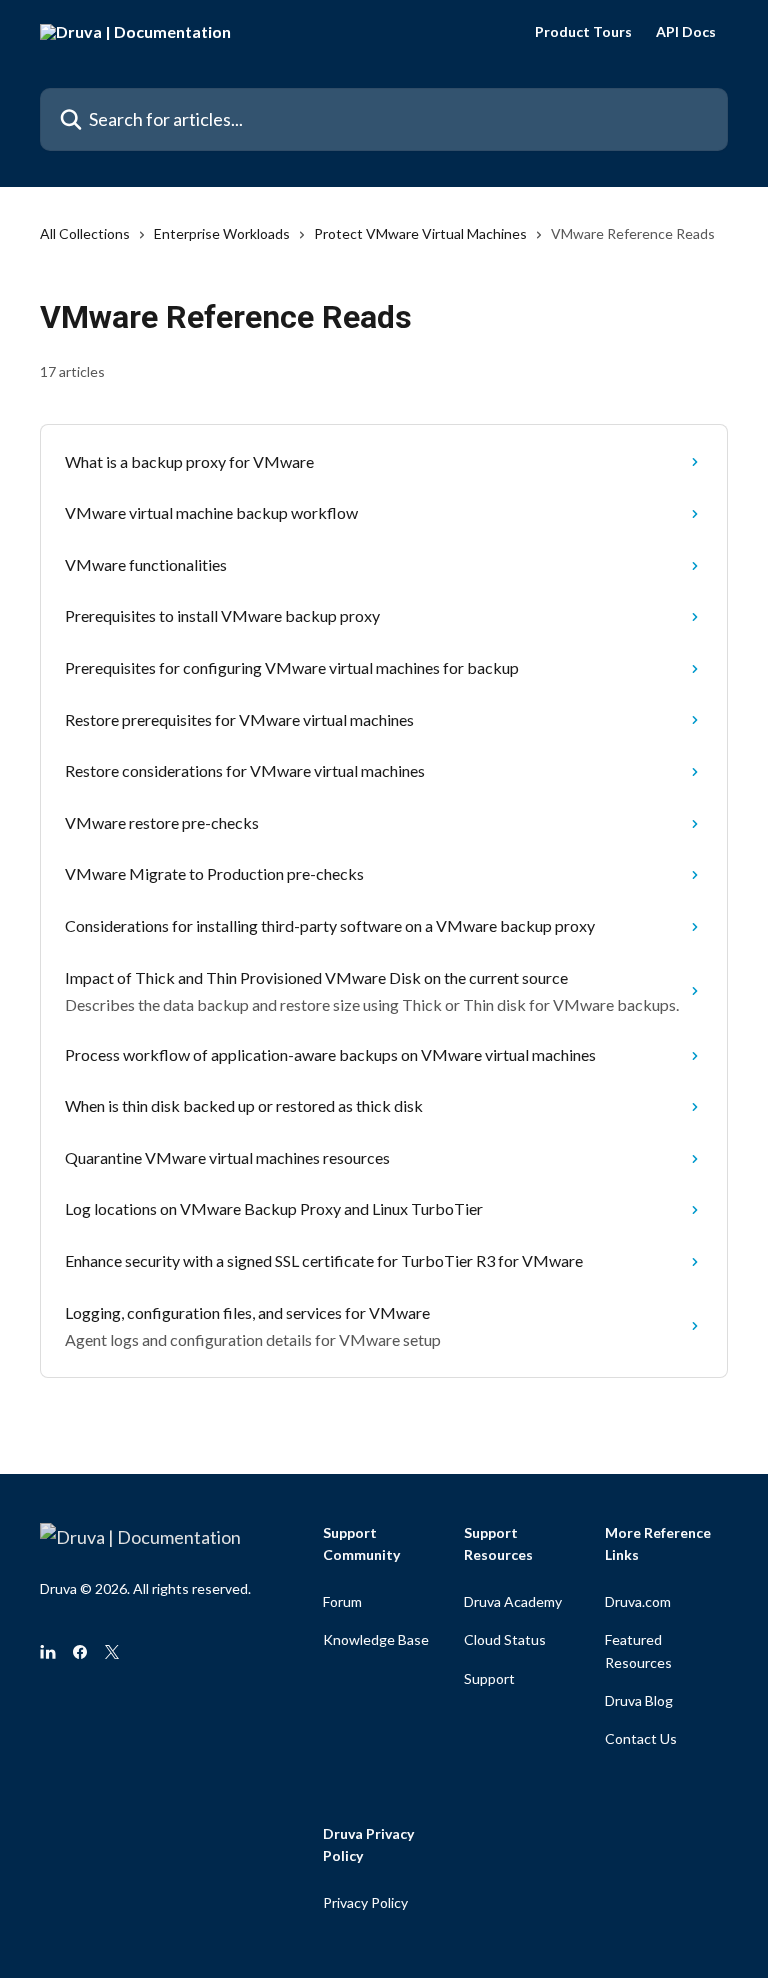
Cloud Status (505, 1639)
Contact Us (641, 1738)
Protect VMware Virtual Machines (420, 233)
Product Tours (583, 32)
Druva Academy (513, 1601)
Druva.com (638, 1601)
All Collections (85, 233)
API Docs (686, 32)
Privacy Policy (365, 1902)
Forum (342, 1601)
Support (489, 1678)
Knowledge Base (376, 1639)
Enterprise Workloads (222, 233)
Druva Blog (639, 1700)
